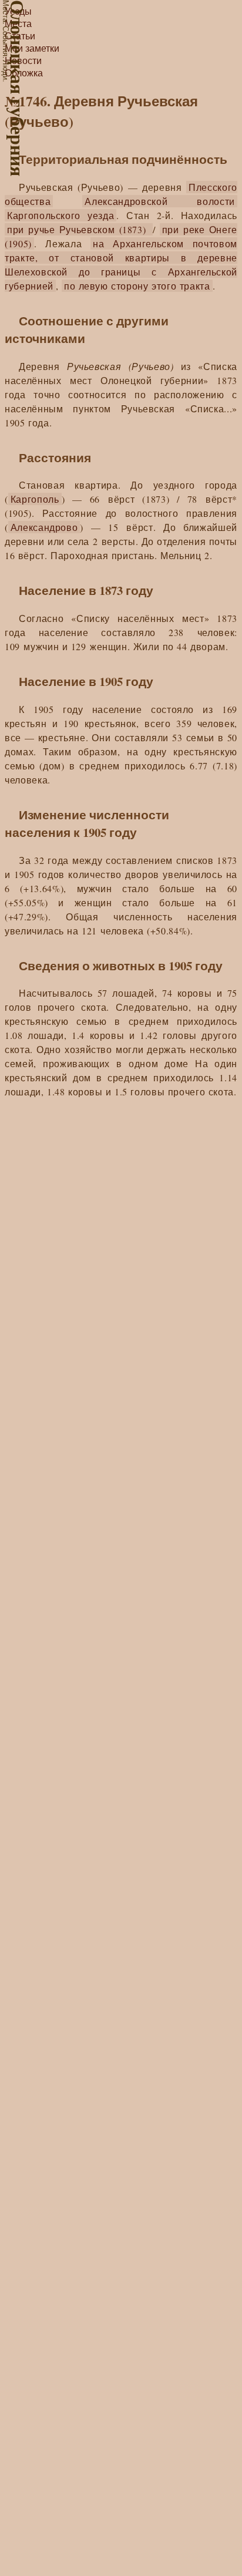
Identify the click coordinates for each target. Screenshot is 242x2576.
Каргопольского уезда (60, 215)
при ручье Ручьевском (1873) (79, 229)
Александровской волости (160, 201)
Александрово (44, 527)
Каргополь (35, 499)
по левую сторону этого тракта (137, 286)
